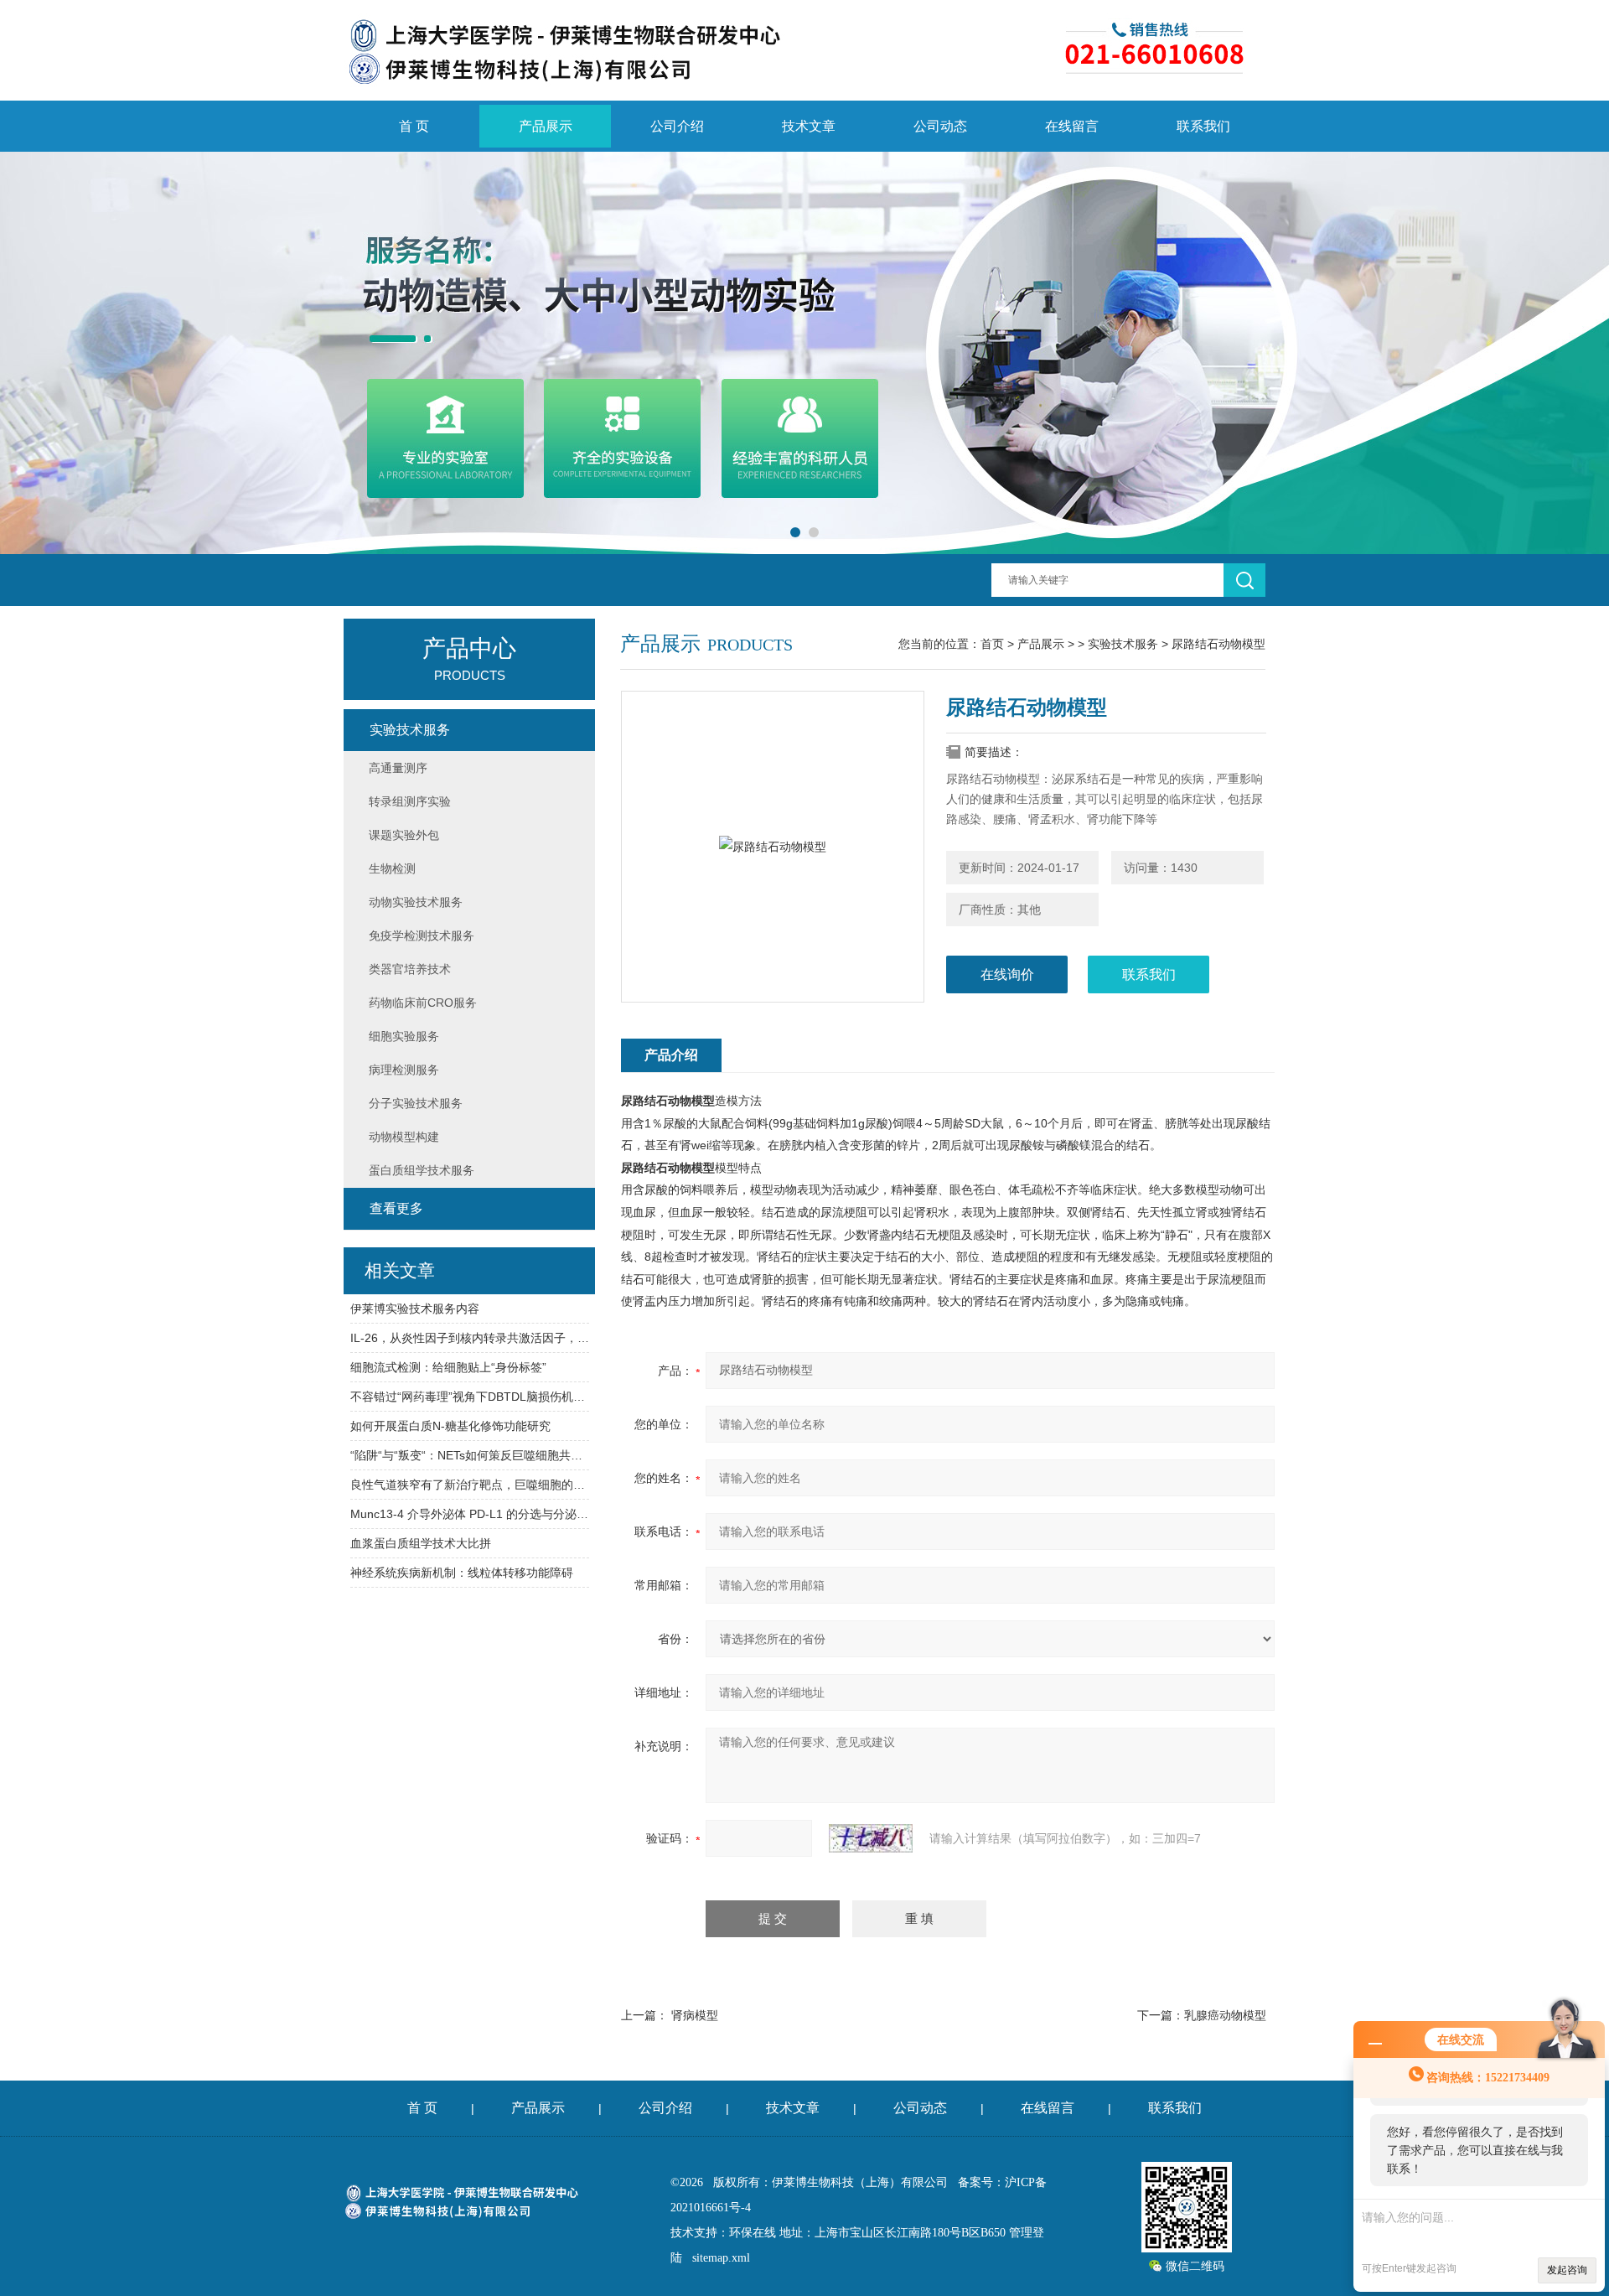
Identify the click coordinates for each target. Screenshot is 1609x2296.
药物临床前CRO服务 (423, 1003)
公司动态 (940, 126)
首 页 (414, 126)
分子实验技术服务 (416, 1103)
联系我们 (1203, 126)
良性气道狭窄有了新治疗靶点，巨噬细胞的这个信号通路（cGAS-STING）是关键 (470, 1485)
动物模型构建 (404, 1137)
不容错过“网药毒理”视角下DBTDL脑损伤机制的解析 (470, 1397)
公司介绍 (677, 126)
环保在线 (753, 2233)
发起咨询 (1567, 2270)
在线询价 (1007, 974)
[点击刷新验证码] (871, 1838)
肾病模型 (695, 2015)
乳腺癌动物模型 (1225, 2015)
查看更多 (396, 1208)
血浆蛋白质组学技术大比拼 (421, 1543)
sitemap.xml (721, 2258)
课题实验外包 (404, 835)
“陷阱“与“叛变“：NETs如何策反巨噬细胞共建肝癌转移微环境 (470, 1455)
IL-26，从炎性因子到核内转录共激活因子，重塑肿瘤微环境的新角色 (470, 1338)
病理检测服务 (404, 1070)
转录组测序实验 (410, 801)
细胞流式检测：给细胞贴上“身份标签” (448, 1367)
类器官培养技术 (410, 969)
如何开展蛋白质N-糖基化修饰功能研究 (450, 1426)
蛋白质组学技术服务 (422, 1170)
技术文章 (809, 126)
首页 (992, 644)
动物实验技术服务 (416, 902)
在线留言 (1072, 126)
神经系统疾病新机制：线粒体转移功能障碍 (462, 1573)
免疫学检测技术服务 (422, 936)
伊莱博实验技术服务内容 (415, 1309)
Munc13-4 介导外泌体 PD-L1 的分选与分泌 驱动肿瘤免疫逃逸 (470, 1514)
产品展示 (546, 126)
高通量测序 (398, 768)
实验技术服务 (1123, 644)
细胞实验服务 (404, 1036)
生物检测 (392, 868)
